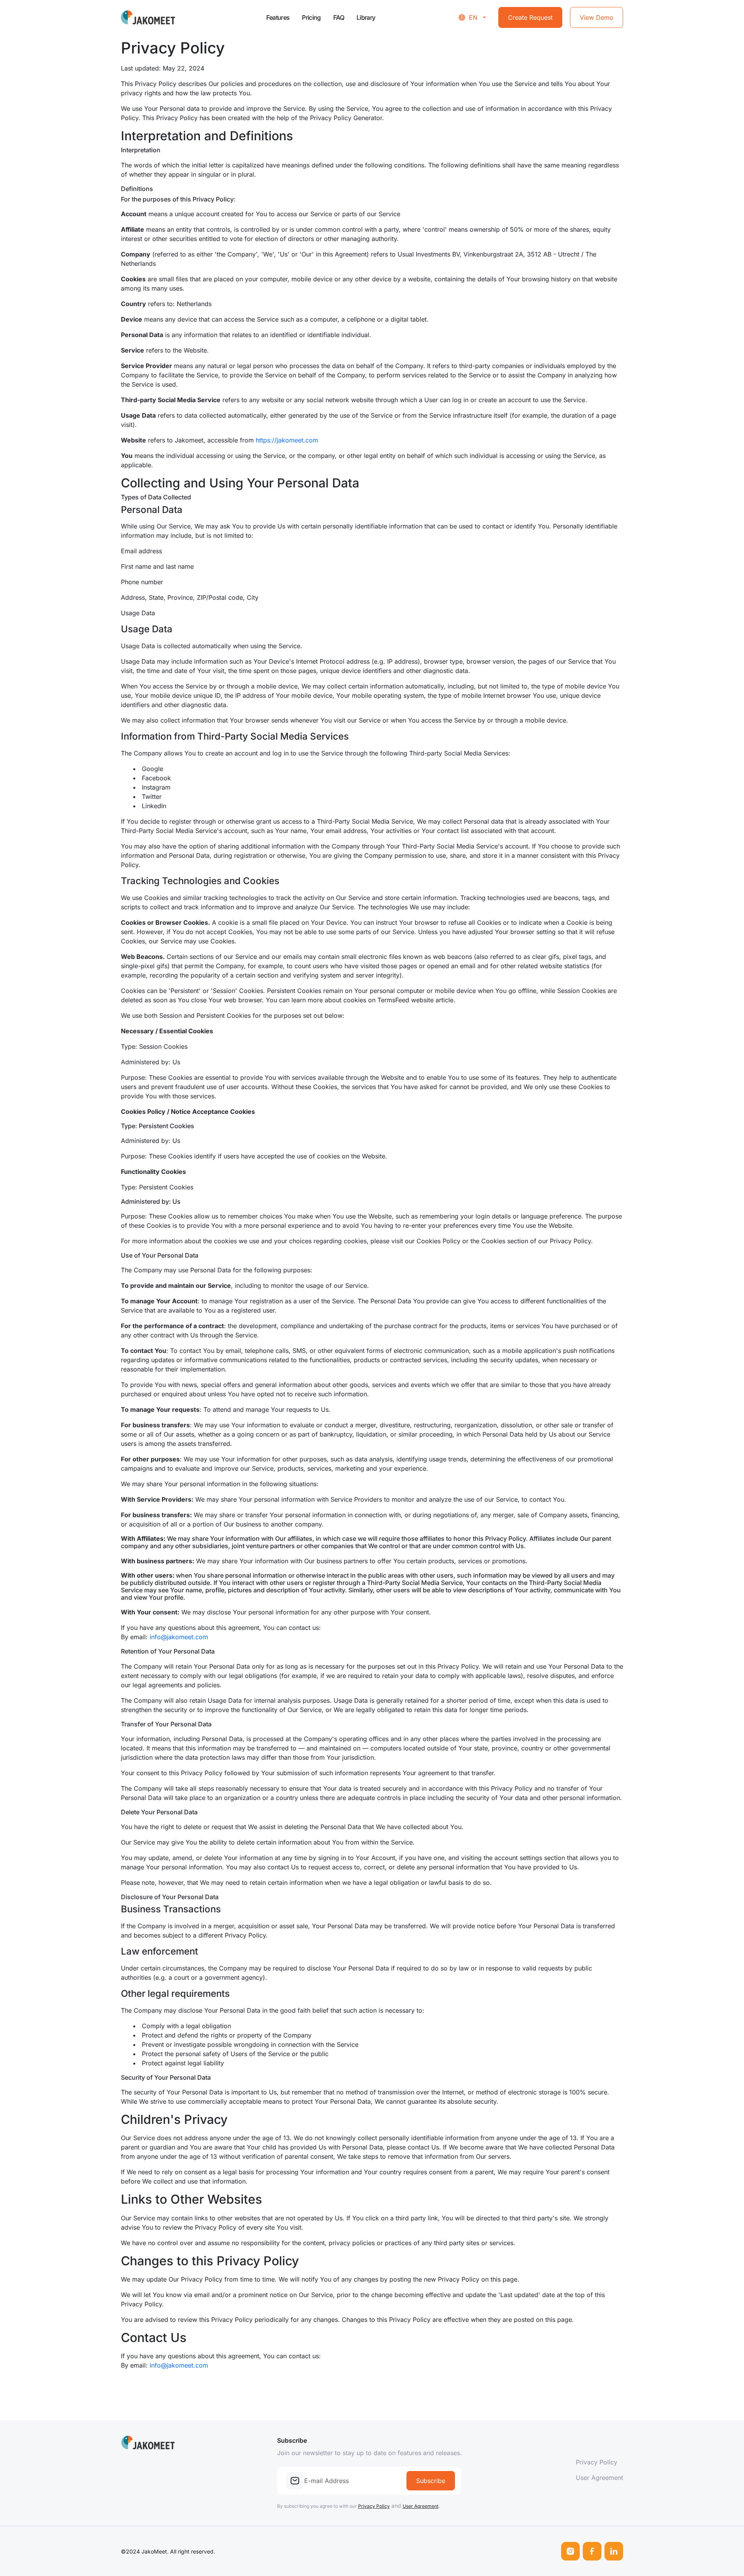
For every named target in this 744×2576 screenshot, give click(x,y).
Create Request (530, 17)
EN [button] (473, 17)
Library (366, 17)
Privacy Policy (374, 2506)
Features (278, 17)
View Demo (597, 17)
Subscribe (431, 2481)
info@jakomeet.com (179, 1637)
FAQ (339, 17)
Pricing (311, 17)
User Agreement (421, 2506)
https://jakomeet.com (287, 440)
